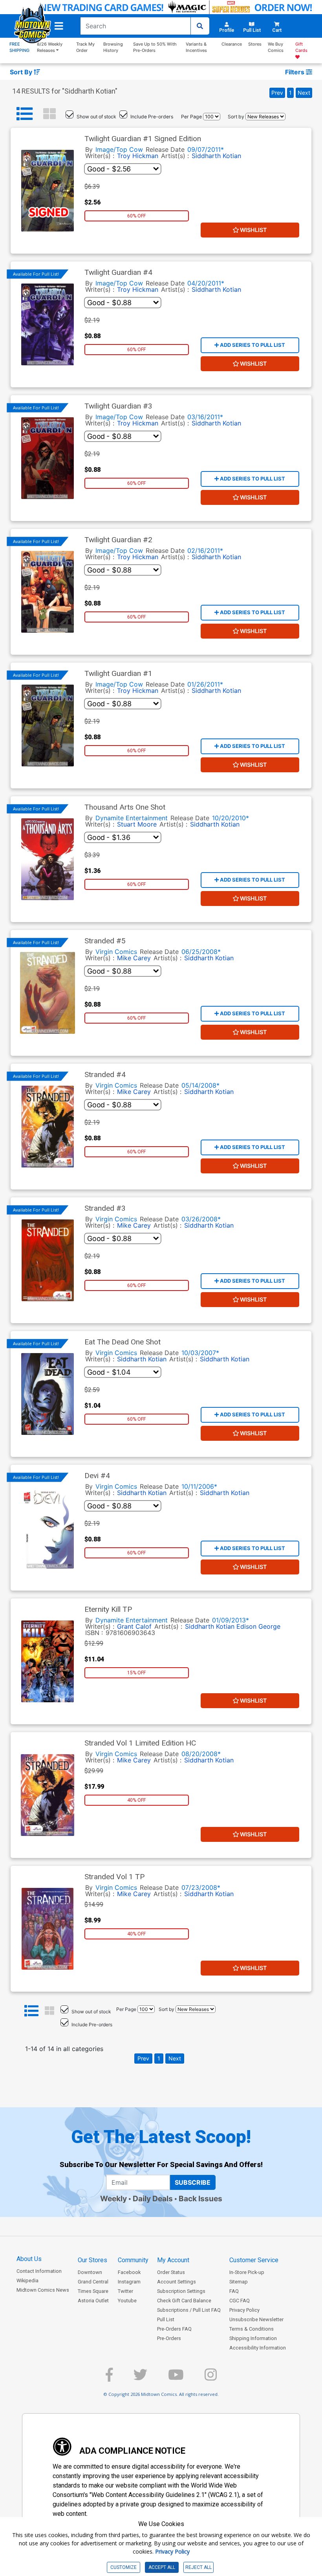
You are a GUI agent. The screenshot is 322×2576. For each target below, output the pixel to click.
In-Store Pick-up (247, 2272)
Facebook (129, 2272)
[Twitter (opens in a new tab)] (140, 2378)
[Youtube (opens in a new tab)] (176, 2378)
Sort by (236, 117)
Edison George (258, 1626)
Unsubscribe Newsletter (256, 2319)
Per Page (191, 117)
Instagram (129, 2282)
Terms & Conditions (252, 2329)
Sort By (22, 72)
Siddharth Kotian (216, 156)
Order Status (171, 2272)
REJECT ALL (199, 2567)
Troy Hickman (138, 156)
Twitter (125, 2291)
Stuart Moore (137, 824)
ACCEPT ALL (162, 2567)
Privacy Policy (244, 2310)
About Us (29, 2259)
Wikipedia (27, 2280)
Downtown (90, 2272)
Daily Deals (153, 2199)
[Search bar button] (200, 26)
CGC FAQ (240, 2301)
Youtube (127, 2301)
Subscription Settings (181, 2291)
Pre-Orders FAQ (174, 2329)
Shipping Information (253, 2338)
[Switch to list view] (25, 114)
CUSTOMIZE (123, 2567)
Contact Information (39, 2271)
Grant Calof (134, 1626)
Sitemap (239, 2282)
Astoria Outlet (93, 2301)
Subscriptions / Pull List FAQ (189, 2310)
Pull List (166, 2319)
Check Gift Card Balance (184, 2301)
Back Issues (200, 2199)
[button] (59, 26)
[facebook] (109, 2378)
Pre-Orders (169, 2338)
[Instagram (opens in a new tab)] (211, 2378)
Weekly (113, 2199)
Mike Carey (134, 958)
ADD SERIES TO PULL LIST (252, 345)
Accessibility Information (258, 2348)
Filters (295, 72)
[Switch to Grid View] (49, 114)
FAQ (234, 2291)
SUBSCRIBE (193, 2182)
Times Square (93, 2291)
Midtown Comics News (43, 2290)
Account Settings (177, 2282)
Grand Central (93, 2282)
